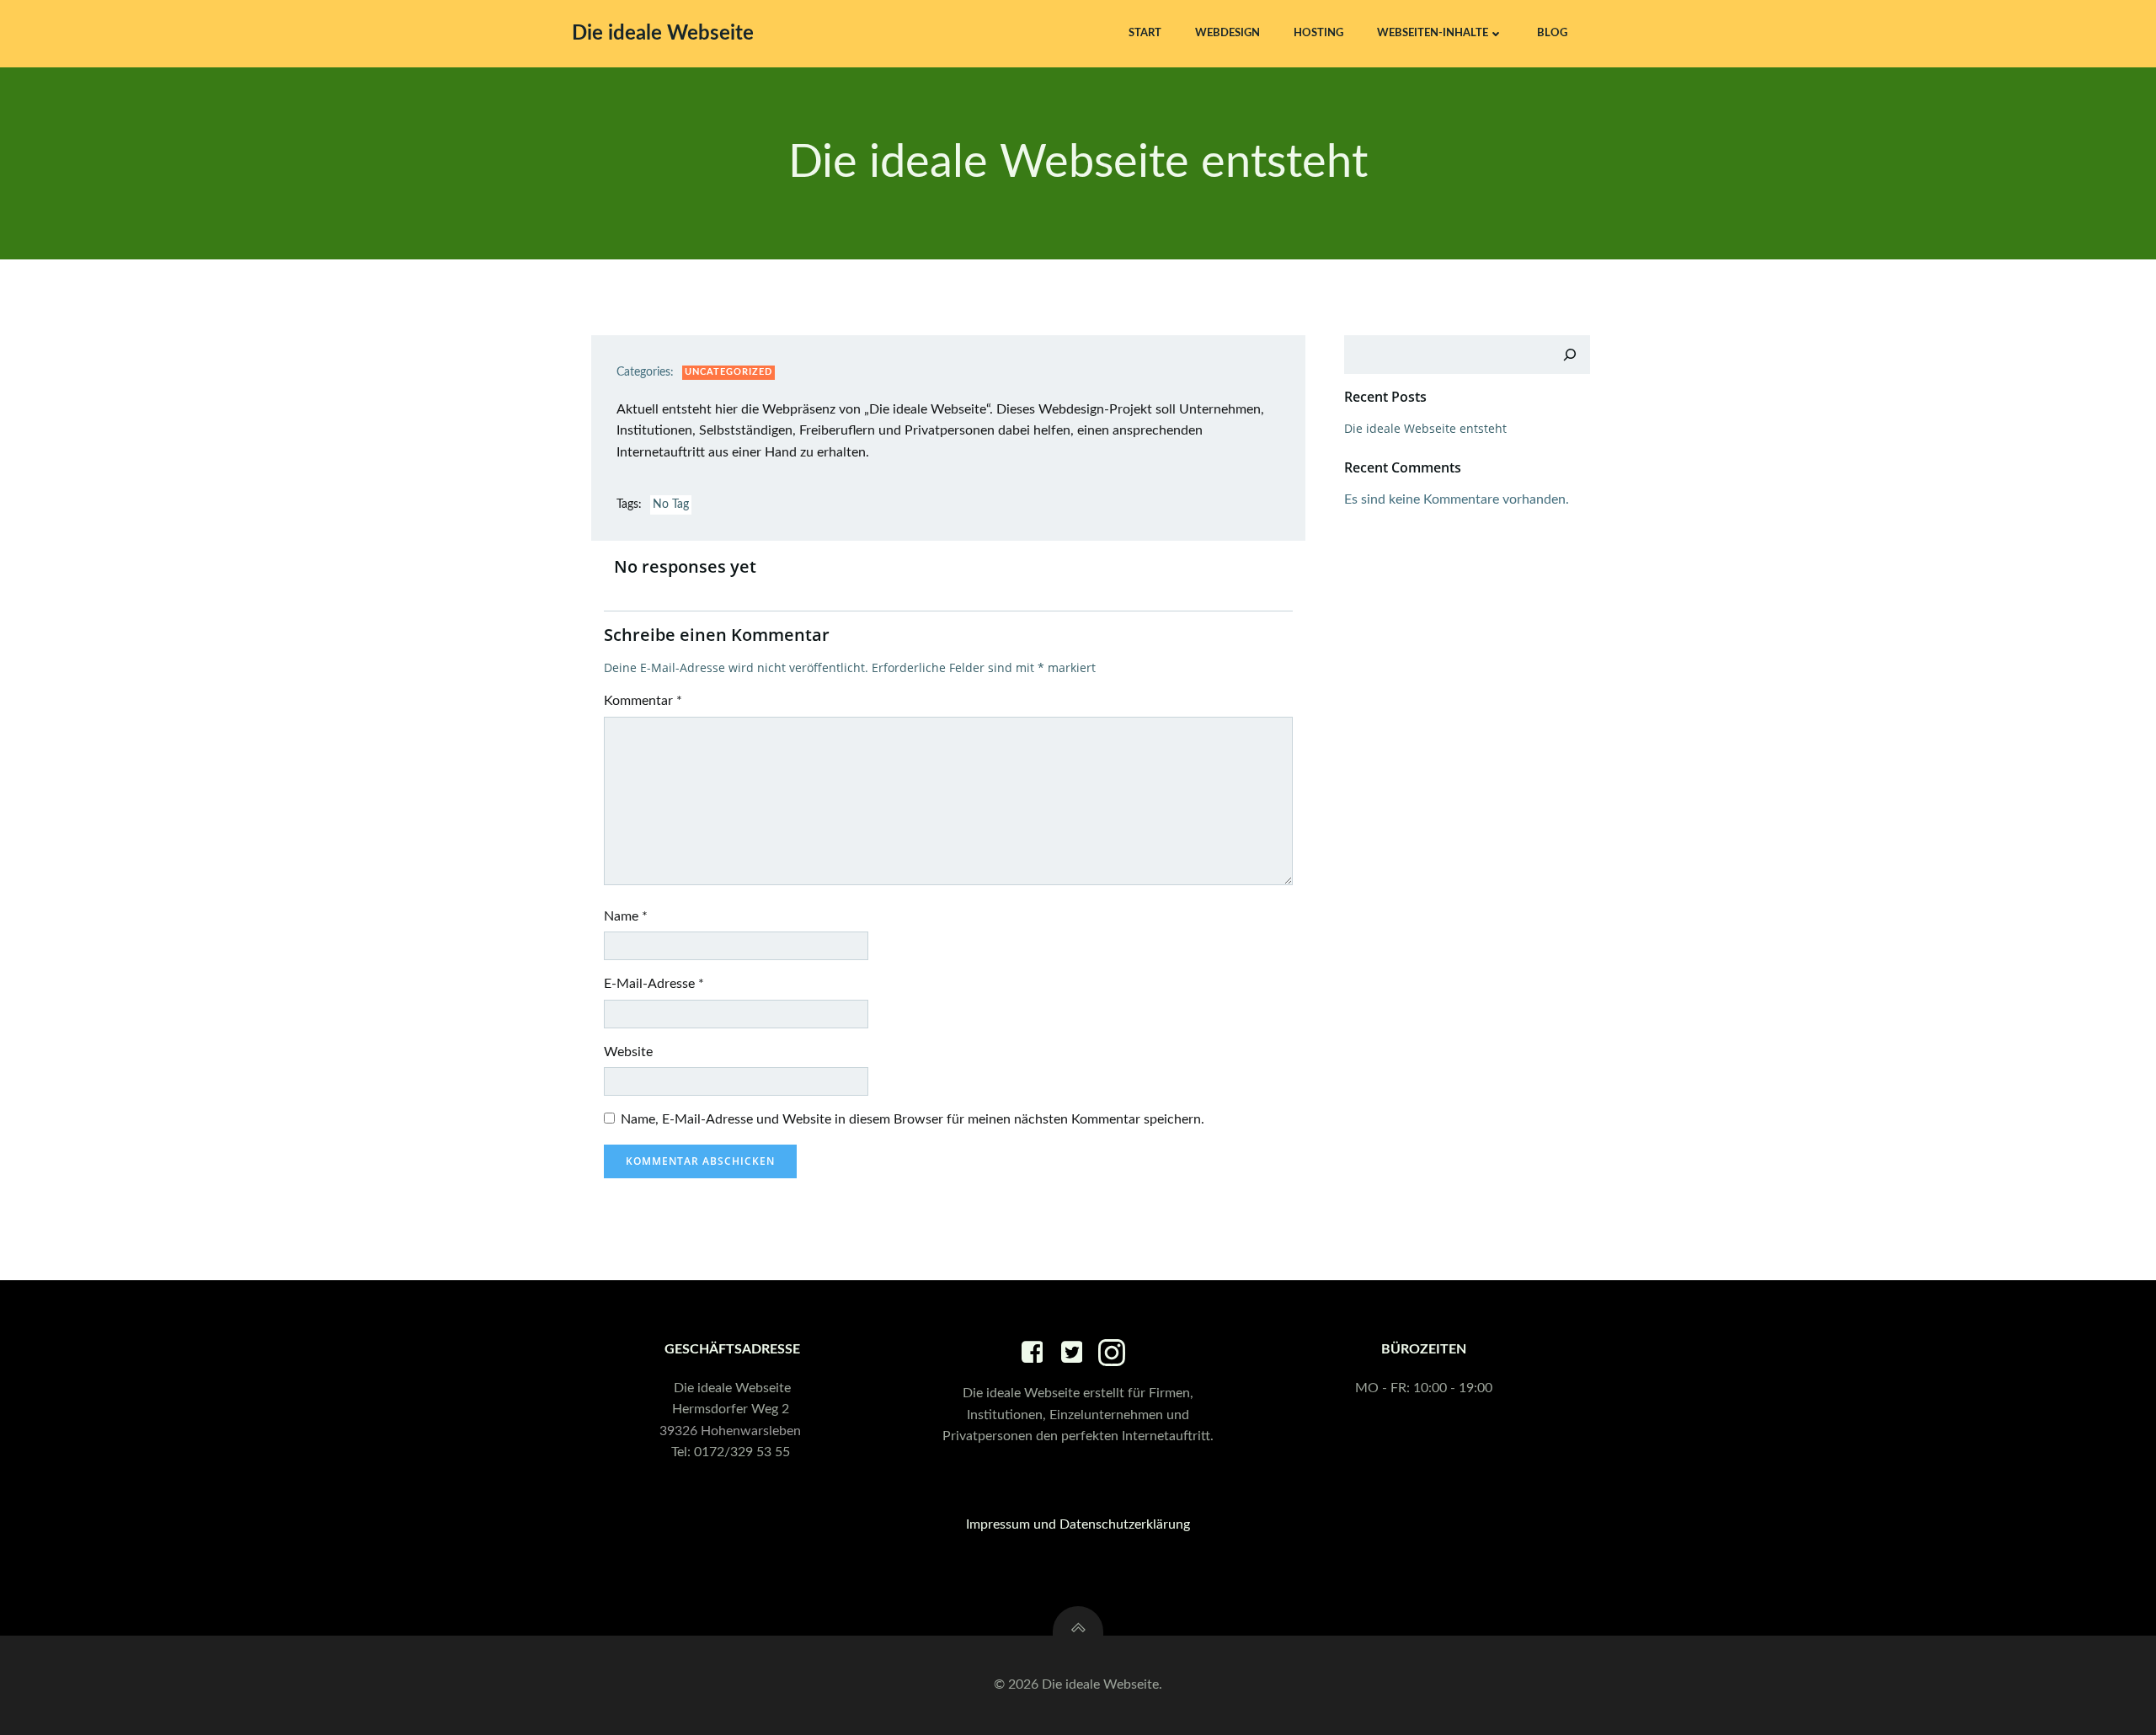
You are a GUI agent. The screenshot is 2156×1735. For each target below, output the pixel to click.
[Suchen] (1570, 355)
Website (628, 1052)
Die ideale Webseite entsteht (1425, 428)
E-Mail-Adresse (654, 984)
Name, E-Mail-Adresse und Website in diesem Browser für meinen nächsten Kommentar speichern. (913, 1119)
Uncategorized (728, 372)
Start (1145, 33)
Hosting (1318, 33)
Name (626, 916)
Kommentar (643, 701)
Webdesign (1227, 33)
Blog (1552, 33)
